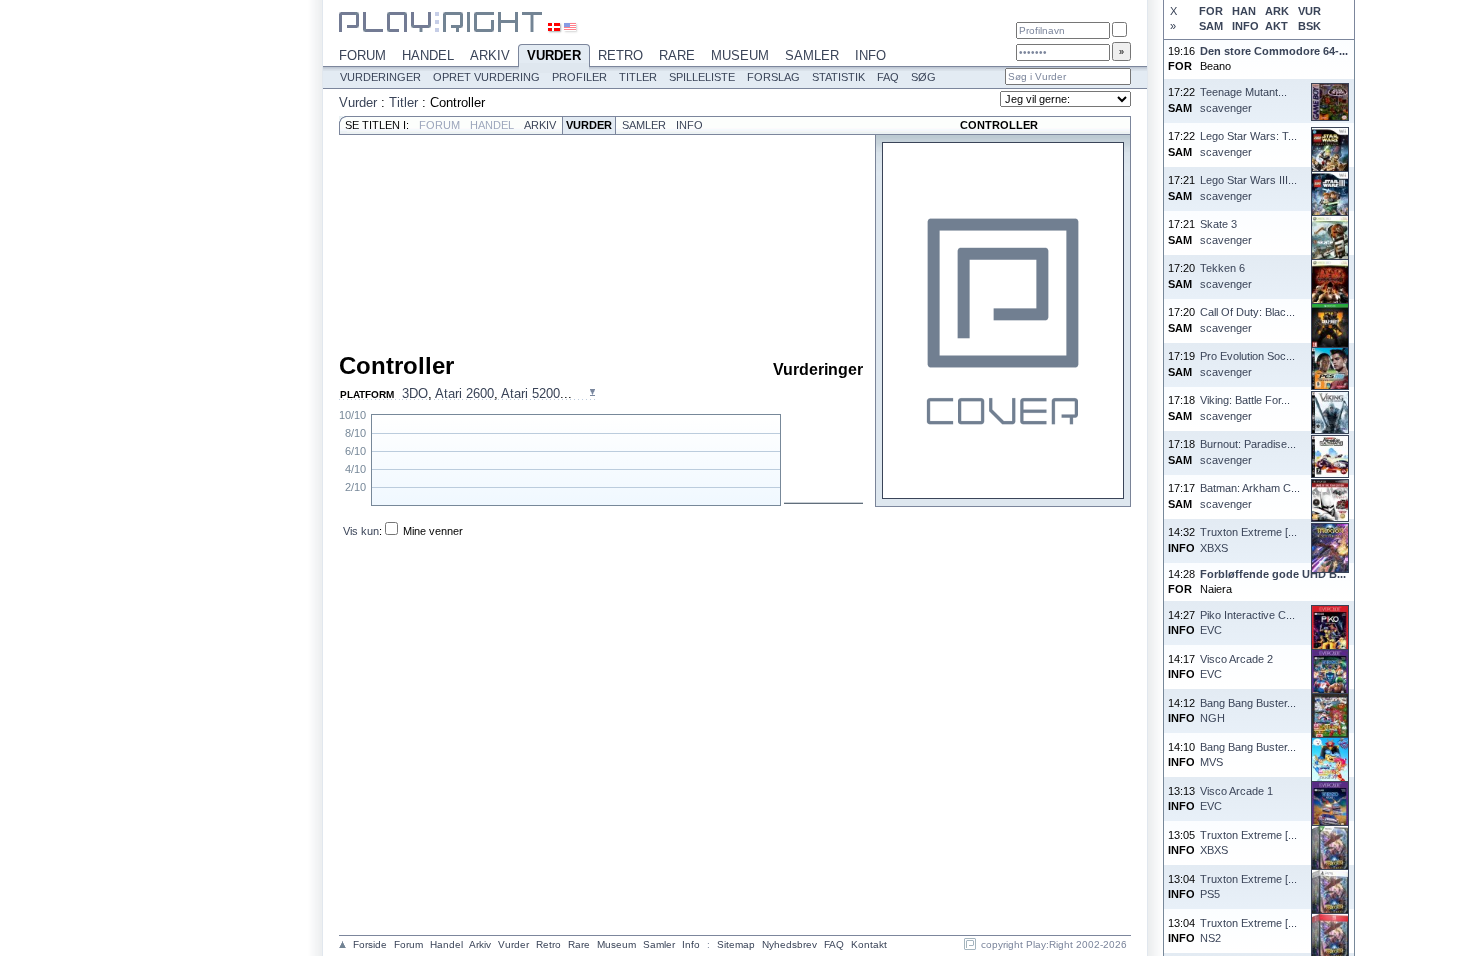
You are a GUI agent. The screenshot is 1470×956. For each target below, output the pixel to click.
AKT (1276, 26)
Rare (677, 55)
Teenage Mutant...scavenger (1243, 99)
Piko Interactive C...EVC (1247, 622)
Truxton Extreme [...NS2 (1248, 930)
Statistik (838, 77)
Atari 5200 (530, 393)
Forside (370, 944)
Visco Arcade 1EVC (1236, 798)
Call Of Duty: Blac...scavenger (1247, 319)
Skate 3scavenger (1226, 231)
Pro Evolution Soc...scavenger (1247, 363)
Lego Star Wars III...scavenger (1248, 187)
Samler (812, 55)
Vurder (554, 55)
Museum (740, 55)
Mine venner (433, 531)
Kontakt (869, 944)
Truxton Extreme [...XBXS (1248, 539)
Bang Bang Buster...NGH (1248, 710)
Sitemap (736, 944)
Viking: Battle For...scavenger (1245, 407)
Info (870, 55)
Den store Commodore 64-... (1274, 51)
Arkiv (490, 55)
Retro (620, 55)
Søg (923, 77)
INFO (1245, 26)
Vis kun (361, 531)
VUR (1309, 11)
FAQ (888, 77)
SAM (1211, 26)
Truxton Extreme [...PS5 (1248, 886)
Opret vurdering (486, 77)
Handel (428, 55)
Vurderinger (380, 77)
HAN (1244, 11)
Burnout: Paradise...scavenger (1248, 451)
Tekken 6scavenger (1226, 275)
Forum (362, 55)
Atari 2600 (464, 393)
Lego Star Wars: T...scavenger (1248, 143)
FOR (1211, 11)
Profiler (579, 77)
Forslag (773, 77)
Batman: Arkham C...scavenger (1250, 495)
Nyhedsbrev (789, 944)
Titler (638, 77)
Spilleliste (702, 77)
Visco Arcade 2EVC (1236, 666)
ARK (1277, 11)
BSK (1309, 26)
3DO (415, 393)
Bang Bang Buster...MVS (1248, 754)
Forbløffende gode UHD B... (1273, 574)
